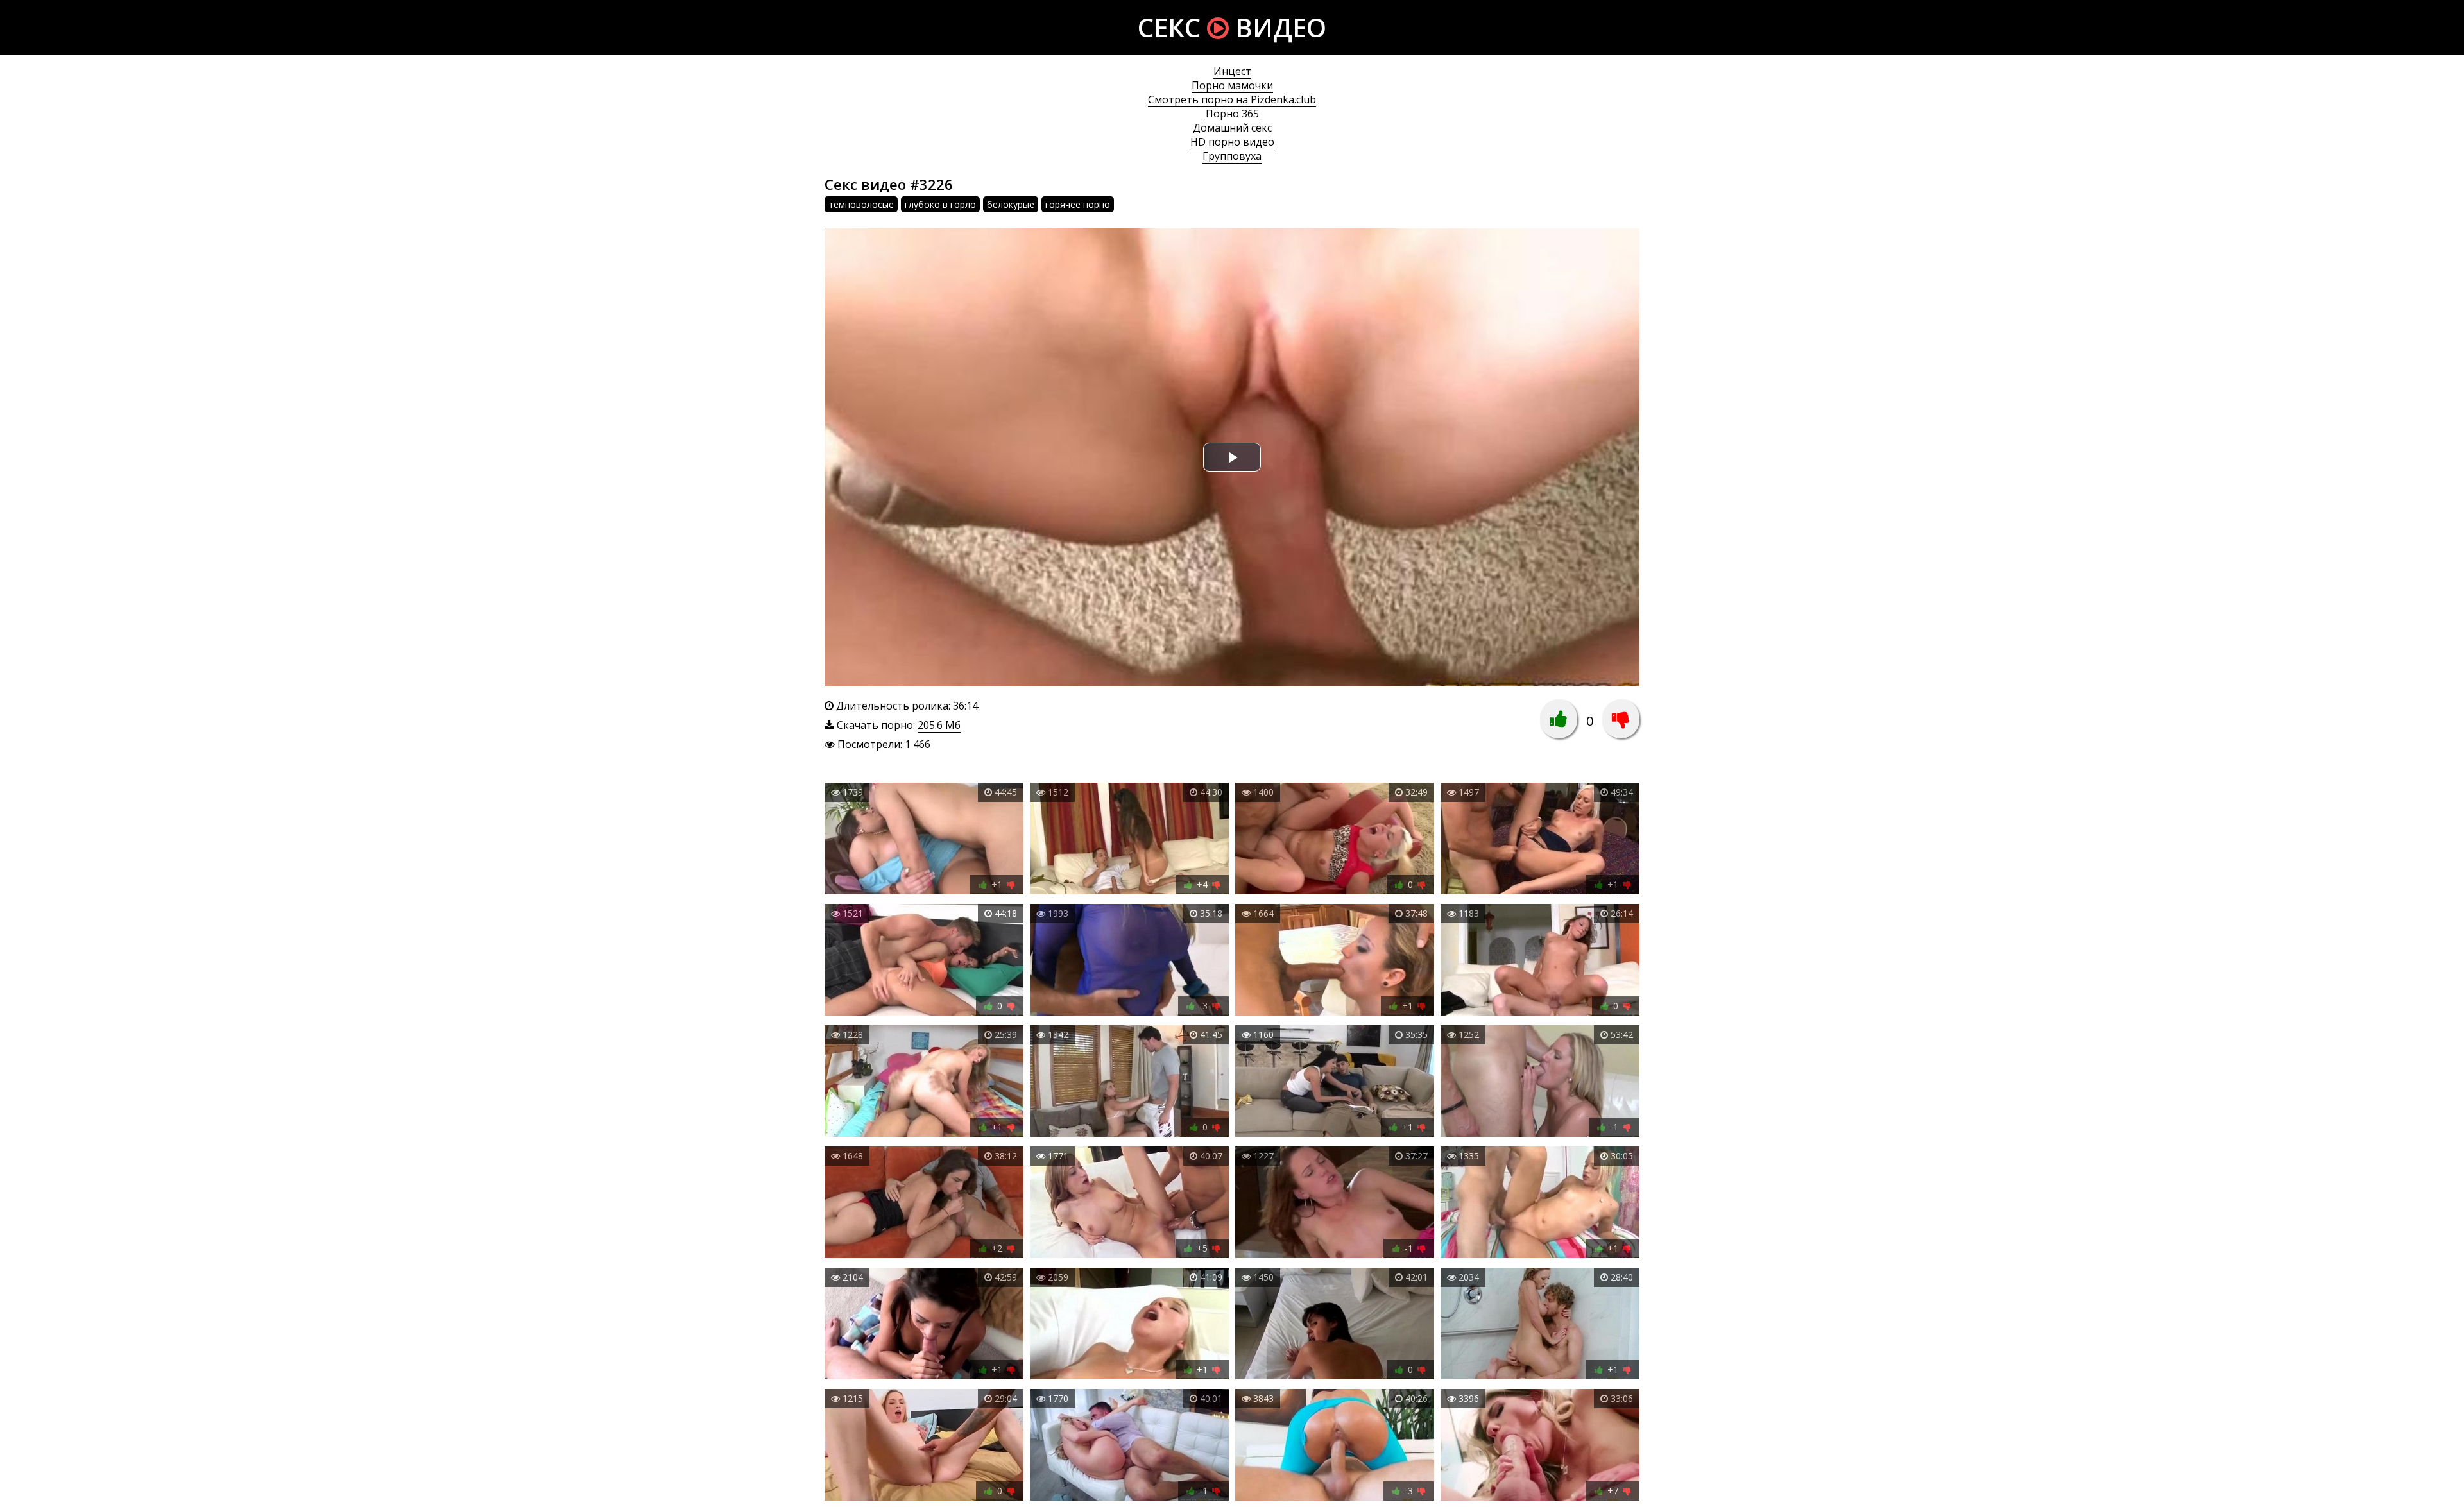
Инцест (1232, 71)
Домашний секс (1232, 128)
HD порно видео (1232, 142)
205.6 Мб (939, 725)
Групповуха (1232, 156)
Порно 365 (1232, 114)
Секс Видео (1232, 27)
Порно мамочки (1232, 85)
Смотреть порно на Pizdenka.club (1232, 99)
